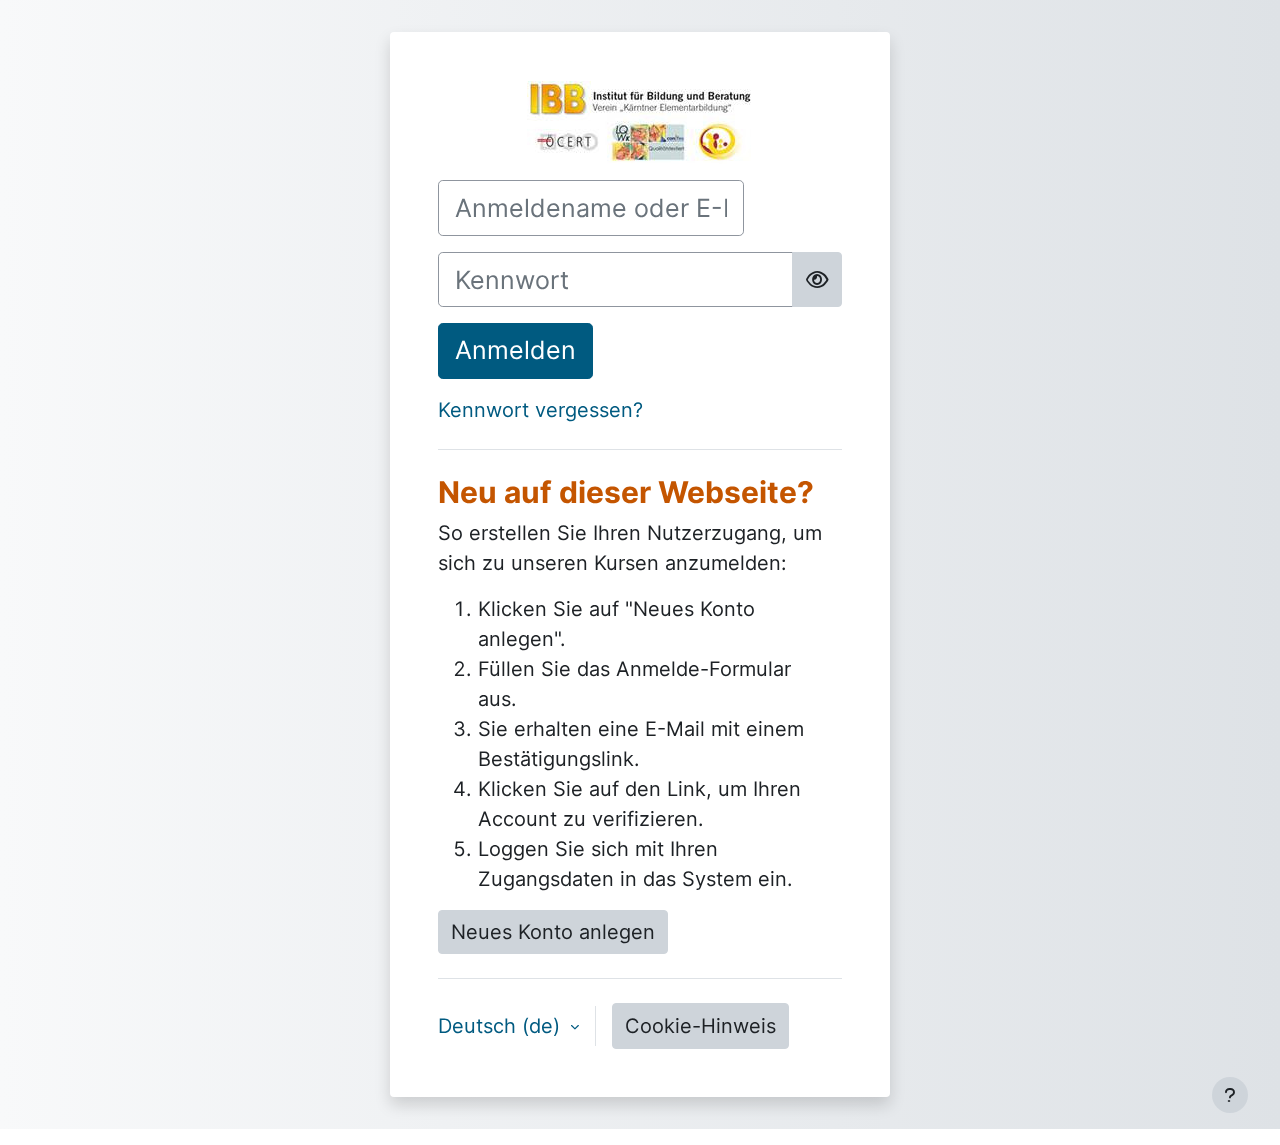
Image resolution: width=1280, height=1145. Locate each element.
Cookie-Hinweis (700, 1026)
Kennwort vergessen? (540, 410)
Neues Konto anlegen (553, 932)
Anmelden (515, 350)
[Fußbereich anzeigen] (1230, 1095)
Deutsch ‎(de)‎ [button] (502, 1026)
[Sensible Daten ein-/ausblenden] (817, 280)
